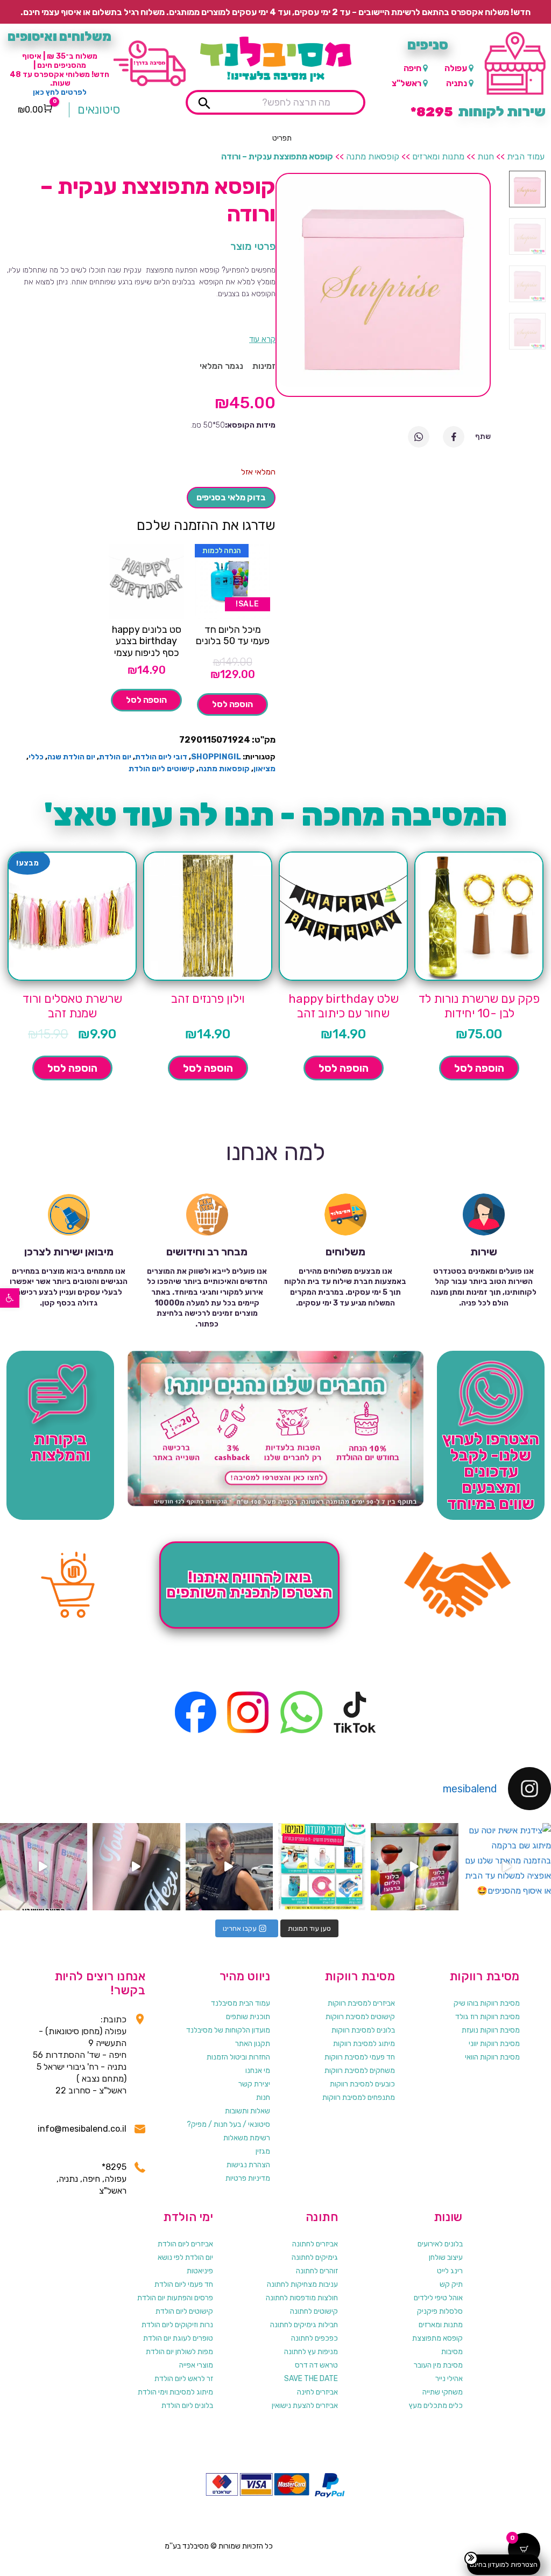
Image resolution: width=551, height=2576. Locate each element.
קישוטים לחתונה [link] (314, 2311)
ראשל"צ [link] (407, 83)
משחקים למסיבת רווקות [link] (360, 2071)
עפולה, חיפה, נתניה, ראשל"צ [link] (91, 2185)
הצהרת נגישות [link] (248, 2165)
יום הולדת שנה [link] (71, 757)
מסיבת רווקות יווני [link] (494, 2044)
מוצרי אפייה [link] (196, 2365)
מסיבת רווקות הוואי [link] (492, 2057)
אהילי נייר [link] (449, 2379)
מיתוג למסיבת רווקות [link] (364, 2044)
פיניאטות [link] (200, 2271)
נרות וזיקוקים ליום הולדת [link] (177, 2325)
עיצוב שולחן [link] (446, 2257)
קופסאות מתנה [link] (373, 156)
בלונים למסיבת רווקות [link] (363, 2030)
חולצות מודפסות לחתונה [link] (302, 2298)
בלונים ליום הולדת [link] (187, 2406)
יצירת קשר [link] (254, 2084)
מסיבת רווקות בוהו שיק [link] (487, 2003)
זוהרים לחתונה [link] (317, 2271)
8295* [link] (114, 2167)
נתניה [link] (457, 83)
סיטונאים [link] (99, 110)
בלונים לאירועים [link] (440, 2244)
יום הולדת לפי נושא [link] (185, 2257)
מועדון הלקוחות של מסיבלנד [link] (228, 2030)
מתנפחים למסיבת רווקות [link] (359, 2097)
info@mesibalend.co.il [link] (82, 2129)
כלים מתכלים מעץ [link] (436, 2406)
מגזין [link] (263, 2151)
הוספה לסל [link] (232, 704)
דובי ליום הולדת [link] (161, 757)
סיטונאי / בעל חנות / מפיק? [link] (228, 2124)
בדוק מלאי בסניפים (231, 497)
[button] (282, 138)
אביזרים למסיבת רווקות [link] (361, 2003)
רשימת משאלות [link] (247, 2138)
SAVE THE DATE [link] (311, 2379)
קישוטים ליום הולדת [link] (162, 769)
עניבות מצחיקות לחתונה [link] (302, 2284)
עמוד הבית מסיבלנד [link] (241, 2003)
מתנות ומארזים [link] (438, 156)
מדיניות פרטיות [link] (248, 2178)
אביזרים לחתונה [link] (315, 2244)
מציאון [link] (264, 769)
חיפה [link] (412, 68)
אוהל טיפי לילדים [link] (438, 2298)
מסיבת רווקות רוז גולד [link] (488, 2017)
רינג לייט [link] (450, 2271)
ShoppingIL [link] (216, 757)
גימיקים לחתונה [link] (315, 2257)
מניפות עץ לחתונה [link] (311, 2352)
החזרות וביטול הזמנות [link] (238, 2057)
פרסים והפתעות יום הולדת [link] (175, 2298)
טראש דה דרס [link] (316, 2365)
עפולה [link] (456, 68)
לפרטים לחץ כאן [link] (60, 92)
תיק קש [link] (451, 2284)
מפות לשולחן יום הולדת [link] (179, 2352)
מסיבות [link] (452, 2352)
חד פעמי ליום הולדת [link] (184, 2284)
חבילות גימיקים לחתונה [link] (304, 2325)
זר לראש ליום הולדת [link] (184, 2379)
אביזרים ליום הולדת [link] (185, 2244)
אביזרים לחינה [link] (317, 2392)
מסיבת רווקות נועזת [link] (491, 2030)
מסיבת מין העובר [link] (438, 2365)
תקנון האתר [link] (253, 2044)
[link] (10, 1298)
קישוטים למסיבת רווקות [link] (360, 2017)
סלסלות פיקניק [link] (440, 2311)
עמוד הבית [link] (526, 156)
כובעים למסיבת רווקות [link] (362, 2084)
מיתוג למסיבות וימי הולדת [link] (175, 2392)
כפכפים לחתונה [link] (315, 2338)
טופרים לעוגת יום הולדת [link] (178, 2338)
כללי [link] (36, 757)
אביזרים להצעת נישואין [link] (305, 2406)
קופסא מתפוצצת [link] (437, 2338)
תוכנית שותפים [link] (248, 2017)
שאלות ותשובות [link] (248, 2111)
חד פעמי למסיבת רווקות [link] (360, 2057)
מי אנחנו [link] (258, 2071)
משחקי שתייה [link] (443, 2392)
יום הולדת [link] (115, 757)
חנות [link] (486, 156)
